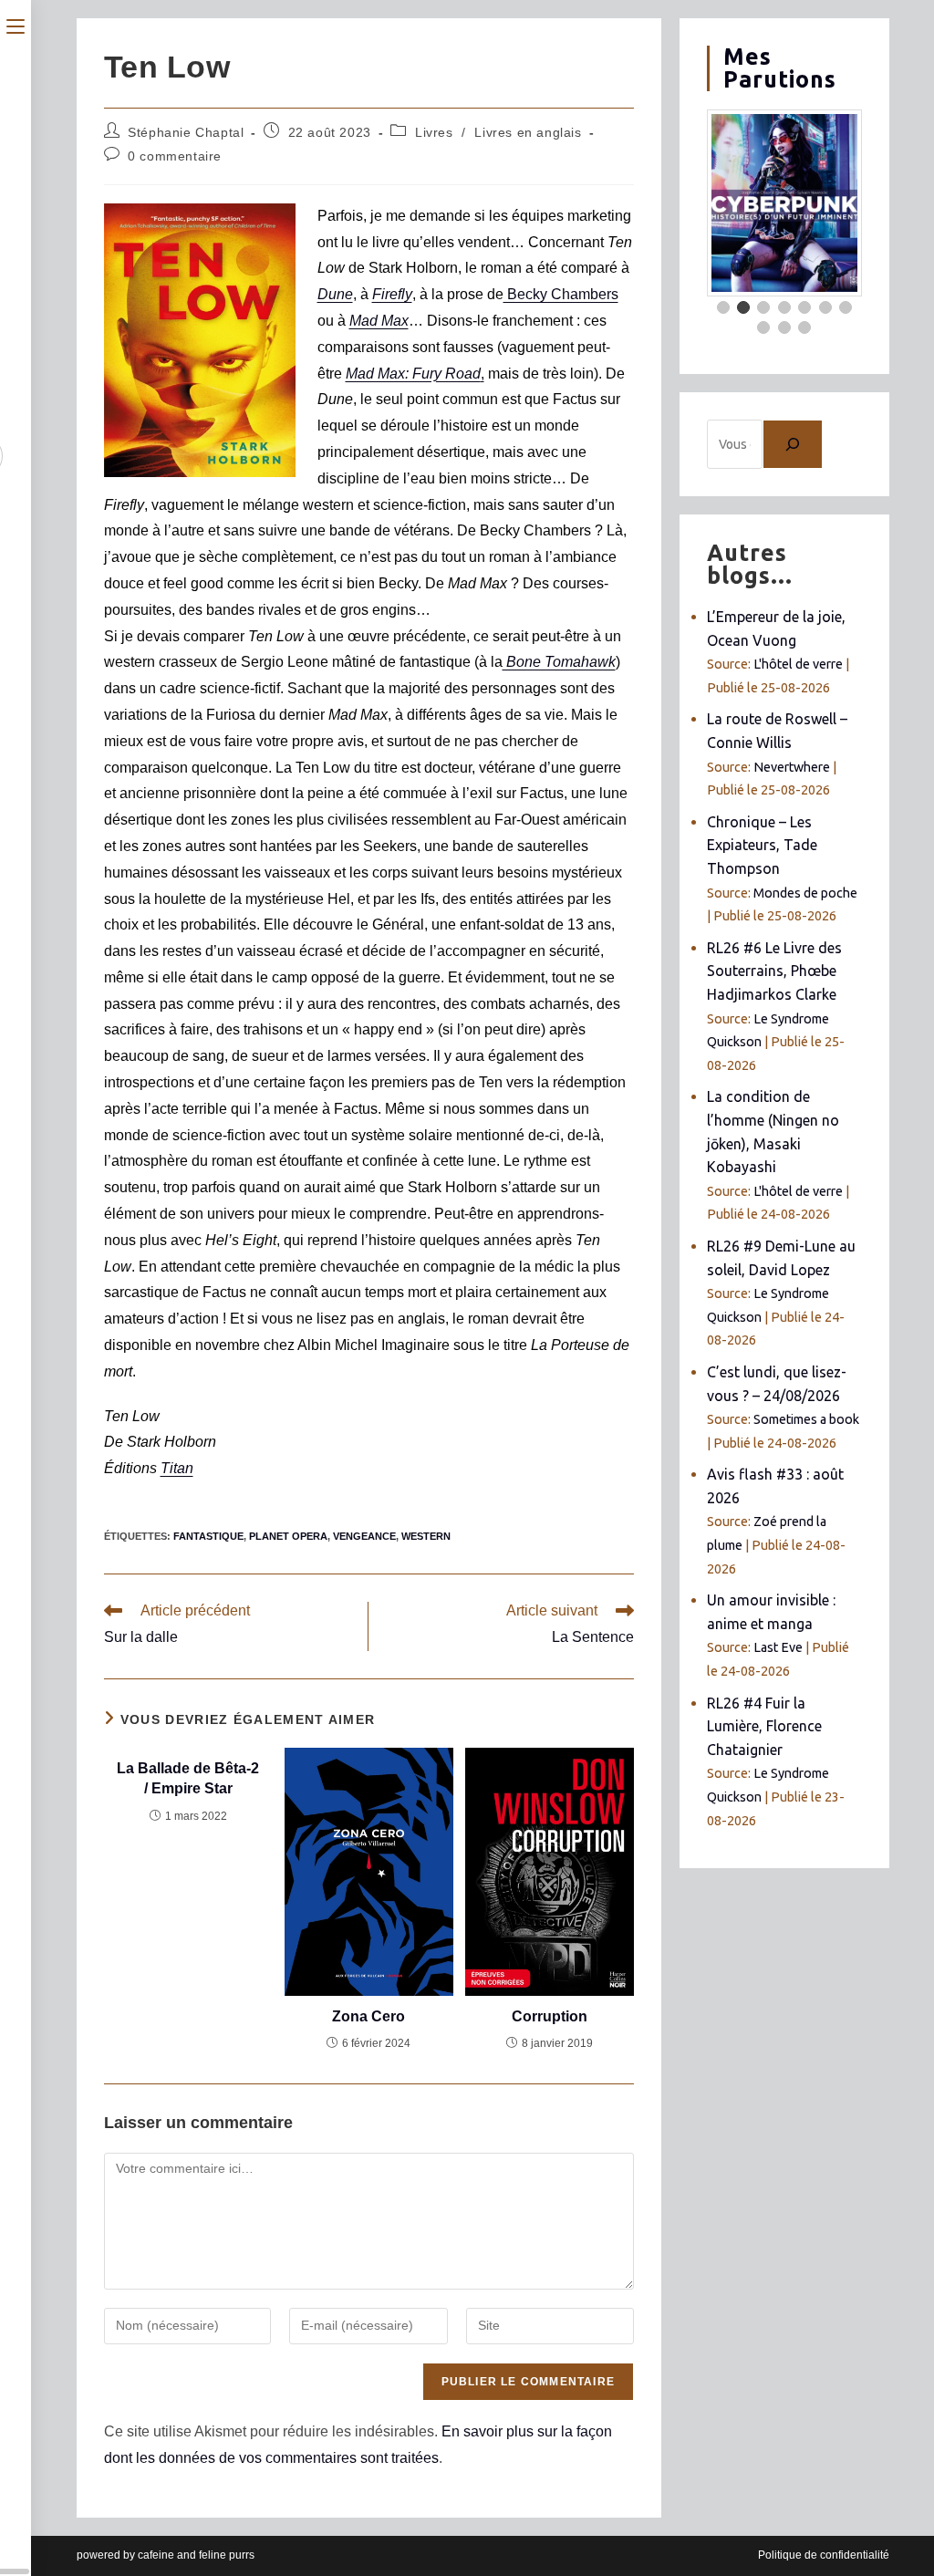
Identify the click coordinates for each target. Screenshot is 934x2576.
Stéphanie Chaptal (186, 132)
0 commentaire (175, 156)
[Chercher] (793, 444)
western (426, 1536)
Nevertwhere (792, 767)
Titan (177, 1468)
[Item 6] (825, 307)
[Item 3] (763, 307)
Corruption (550, 2016)
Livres (434, 132)
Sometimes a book (806, 1419)
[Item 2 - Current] (743, 307)
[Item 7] (846, 307)
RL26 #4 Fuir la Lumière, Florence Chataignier (764, 1726)
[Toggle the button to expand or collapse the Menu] (16, 25)
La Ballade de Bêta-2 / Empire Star (188, 1778)
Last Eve (778, 1647)
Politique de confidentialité (824, 2555)
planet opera (288, 1536)
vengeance (364, 1536)
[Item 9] (784, 327)
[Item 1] (723, 307)
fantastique (208, 1536)
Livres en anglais (528, 132)
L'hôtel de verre (798, 664)
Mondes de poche (805, 893)
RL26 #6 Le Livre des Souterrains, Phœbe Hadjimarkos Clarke (774, 971)
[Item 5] (804, 307)
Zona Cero (368, 2016)
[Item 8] (763, 327)
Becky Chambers (561, 294)
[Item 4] (784, 307)
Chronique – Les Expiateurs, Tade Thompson (762, 845)
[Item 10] (804, 327)
